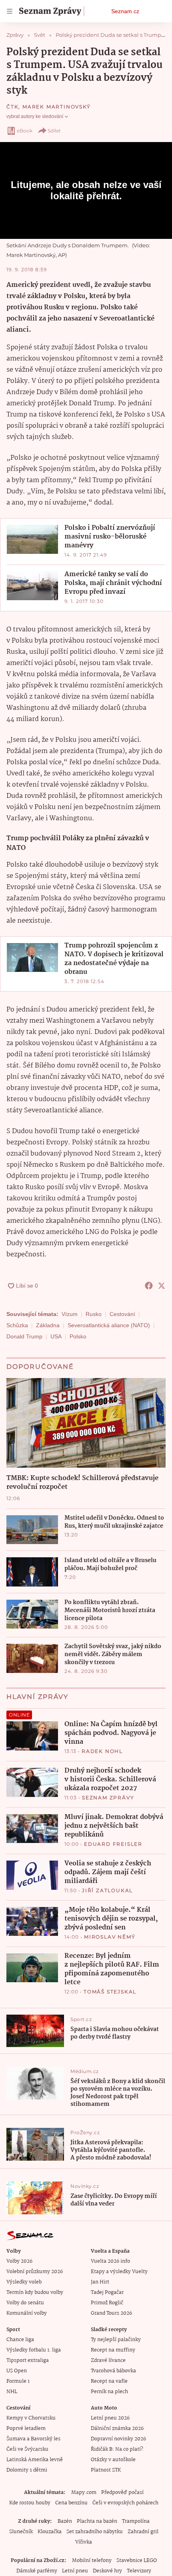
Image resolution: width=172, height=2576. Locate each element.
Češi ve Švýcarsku (27, 2449)
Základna (48, 1325)
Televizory (139, 2571)
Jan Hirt (100, 2282)
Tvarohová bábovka (113, 2371)
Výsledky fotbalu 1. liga (34, 2350)
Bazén (65, 2521)
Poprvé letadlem (26, 2429)
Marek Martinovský (57, 107)
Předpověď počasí (122, 2493)
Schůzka (17, 1325)
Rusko (94, 1314)
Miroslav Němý (110, 1937)
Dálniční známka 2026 (117, 2429)
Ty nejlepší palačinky (116, 2340)
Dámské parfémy (37, 2571)
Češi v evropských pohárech (125, 2503)
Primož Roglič (107, 2303)
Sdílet (54, 131)
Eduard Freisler (113, 1844)
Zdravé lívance (108, 2361)
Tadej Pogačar (107, 2293)
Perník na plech (109, 2392)
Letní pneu (75, 2571)
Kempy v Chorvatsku (31, 2418)
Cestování (122, 1314)
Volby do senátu (25, 2303)
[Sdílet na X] (162, 1286)
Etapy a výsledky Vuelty (119, 2272)
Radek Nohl (102, 1751)
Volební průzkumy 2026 (35, 2272)
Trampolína (136, 2521)
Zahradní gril (143, 2532)
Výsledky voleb (24, 2282)
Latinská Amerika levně (35, 2460)
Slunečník (21, 2532)
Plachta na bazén (97, 2521)
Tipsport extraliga (28, 2361)
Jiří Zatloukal (107, 1890)
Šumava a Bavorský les (33, 2439)
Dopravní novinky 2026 (118, 2439)
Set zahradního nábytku (95, 2532)
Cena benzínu (71, 2503)
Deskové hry (107, 2571)
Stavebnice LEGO (137, 2561)
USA (56, 1336)
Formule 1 (18, 2381)
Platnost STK (106, 2470)
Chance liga (20, 2340)
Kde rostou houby (30, 2503)
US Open (17, 2371)
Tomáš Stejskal (110, 1992)
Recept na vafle (109, 2381)
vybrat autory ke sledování (35, 116)
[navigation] (10, 11)
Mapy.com (84, 2493)
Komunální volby (27, 2313)
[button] (32, 539)
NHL (12, 2392)
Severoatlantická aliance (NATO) (109, 1325)
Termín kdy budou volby (35, 2293)
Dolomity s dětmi (27, 2470)
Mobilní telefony (92, 2561)
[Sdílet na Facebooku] (149, 1286)
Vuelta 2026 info (110, 2261)
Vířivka (84, 2542)
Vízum (70, 1314)
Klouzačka (50, 2532)
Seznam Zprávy (108, 1798)
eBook (25, 131)
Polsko (78, 1336)
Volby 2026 (19, 2261)
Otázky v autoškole (113, 2460)
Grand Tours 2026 (111, 2313)
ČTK (12, 107)
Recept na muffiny (113, 2350)
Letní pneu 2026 (110, 2418)
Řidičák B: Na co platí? (117, 2449)
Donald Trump (24, 1336)
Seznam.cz (125, 11)
